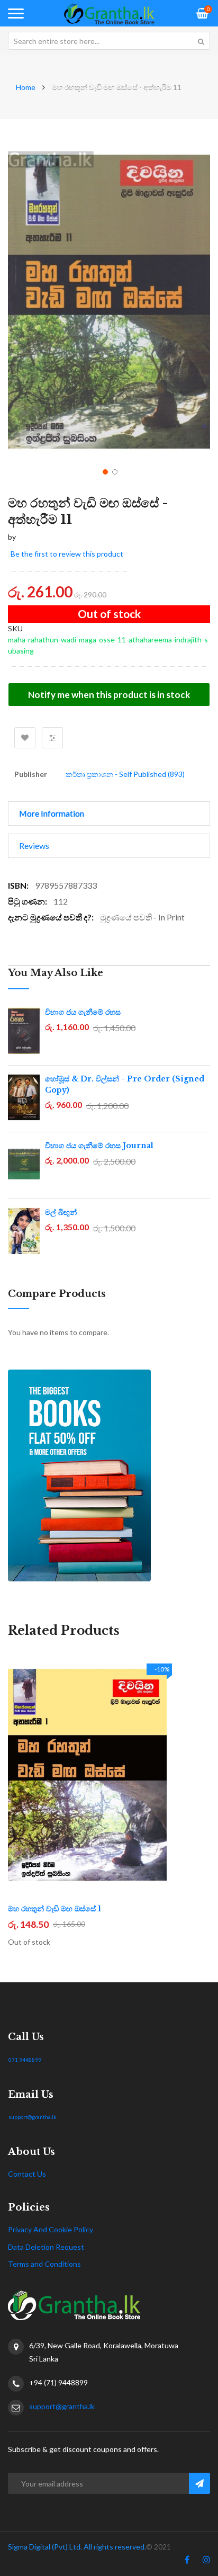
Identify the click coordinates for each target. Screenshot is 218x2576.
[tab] (109, 813)
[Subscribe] (199, 2483)
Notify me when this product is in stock (109, 695)
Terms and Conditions (44, 2264)
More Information (52, 813)
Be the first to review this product (67, 554)
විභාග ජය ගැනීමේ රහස (83, 1012)
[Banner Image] (109, 1475)
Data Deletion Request (46, 2247)
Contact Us (27, 2174)
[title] (187, 2562)
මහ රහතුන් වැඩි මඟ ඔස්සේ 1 (54, 1909)
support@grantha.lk (33, 2117)
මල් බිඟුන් (61, 1212)
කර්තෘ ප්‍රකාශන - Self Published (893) (125, 774)
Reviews (34, 846)
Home (26, 87)
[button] (104, 471)
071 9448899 (25, 2060)
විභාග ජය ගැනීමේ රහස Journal (99, 1146)
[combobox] (109, 41)
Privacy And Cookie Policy (51, 2229)
